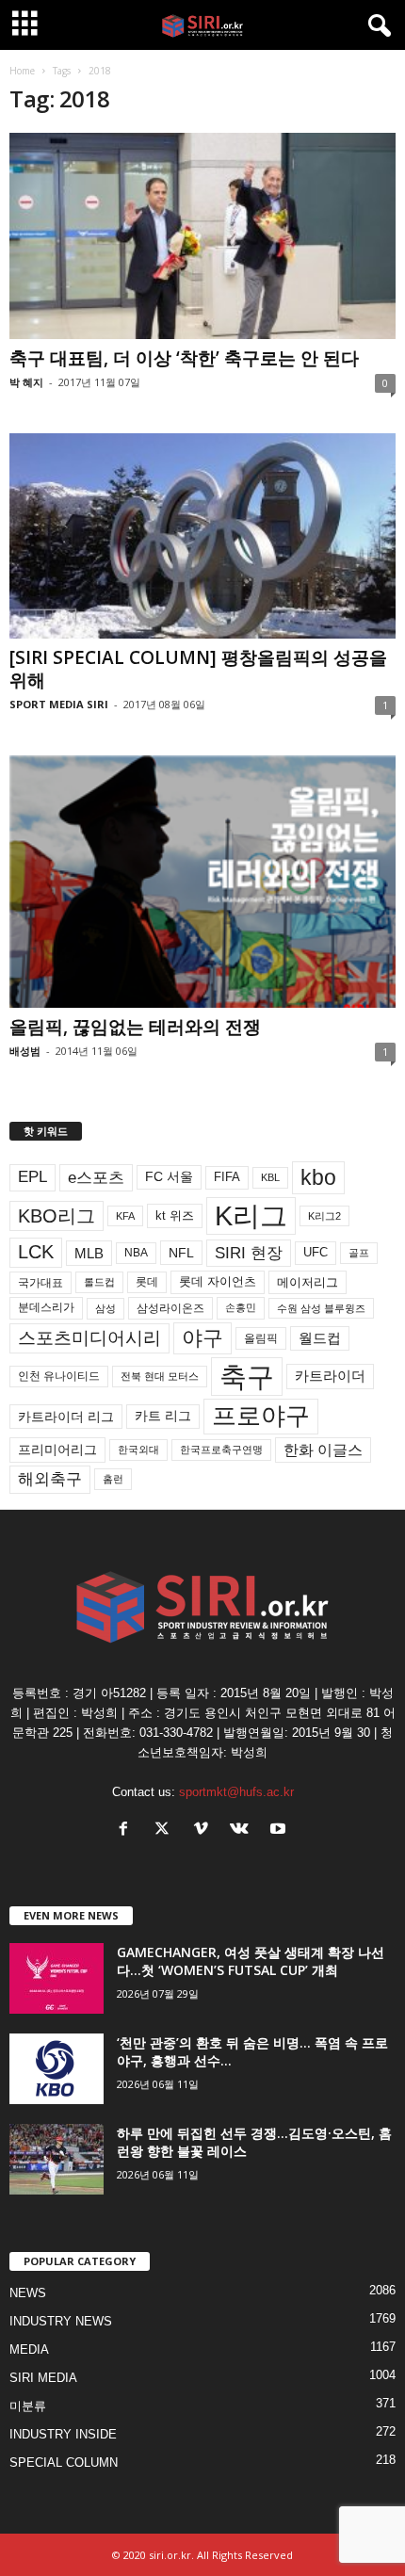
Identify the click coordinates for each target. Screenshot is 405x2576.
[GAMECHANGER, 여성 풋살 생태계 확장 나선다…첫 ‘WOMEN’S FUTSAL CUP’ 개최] (57, 1978)
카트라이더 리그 (66, 1417)
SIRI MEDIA (43, 2378)
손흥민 (241, 1307)
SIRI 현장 (249, 1253)
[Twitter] (166, 1831)
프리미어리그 (57, 1450)
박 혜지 (26, 382)
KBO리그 (57, 1216)
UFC (316, 1253)
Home (22, 71)
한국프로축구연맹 (221, 1450)
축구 (247, 1377)
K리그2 (324, 1216)
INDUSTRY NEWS (61, 2321)
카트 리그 (163, 1416)
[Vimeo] (205, 1831)
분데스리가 (46, 1307)
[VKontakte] (243, 1831)
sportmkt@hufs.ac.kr (236, 1792)
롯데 (147, 1282)
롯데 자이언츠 (218, 1281)
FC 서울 (169, 1177)
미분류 (28, 2406)
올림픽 (261, 1338)
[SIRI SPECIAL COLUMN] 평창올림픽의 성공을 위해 (198, 669)
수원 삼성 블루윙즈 (321, 1308)
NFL (181, 1253)
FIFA (227, 1177)
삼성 (105, 1308)
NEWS (28, 2293)
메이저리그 (308, 1282)
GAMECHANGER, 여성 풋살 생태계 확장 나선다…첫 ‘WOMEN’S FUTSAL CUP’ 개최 (251, 1961)
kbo (318, 1177)
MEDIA (29, 2349)
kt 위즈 (175, 1215)
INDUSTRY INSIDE (63, 2434)
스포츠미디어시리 (89, 1337)
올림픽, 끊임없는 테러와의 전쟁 (135, 1027)
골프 (359, 1253)
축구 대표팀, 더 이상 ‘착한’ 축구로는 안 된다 (184, 358)
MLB (89, 1253)
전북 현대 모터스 (160, 1376)
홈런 (113, 1479)
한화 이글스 (323, 1450)
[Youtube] (280, 1831)
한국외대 (138, 1450)
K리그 (251, 1216)
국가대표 (40, 1283)
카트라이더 (330, 1376)
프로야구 (261, 1416)
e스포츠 (96, 1177)
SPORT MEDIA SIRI (59, 704)
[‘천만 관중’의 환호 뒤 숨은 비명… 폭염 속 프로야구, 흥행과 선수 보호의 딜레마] (57, 2069)
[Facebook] (128, 1831)
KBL (270, 1177)
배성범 (25, 1051)
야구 (202, 1338)
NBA (136, 1253)
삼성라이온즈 (170, 1308)
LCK (36, 1252)
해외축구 (50, 1479)
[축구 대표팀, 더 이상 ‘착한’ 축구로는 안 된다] (202, 236)
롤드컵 (99, 1282)
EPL (32, 1177)
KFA (125, 1216)
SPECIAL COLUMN (64, 2463)
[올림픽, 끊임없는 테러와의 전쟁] (202, 882)
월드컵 (320, 1338)
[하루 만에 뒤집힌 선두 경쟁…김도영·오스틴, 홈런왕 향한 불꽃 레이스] (57, 2159)
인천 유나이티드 (59, 1376)
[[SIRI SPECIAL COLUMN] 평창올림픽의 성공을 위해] (202, 536)
